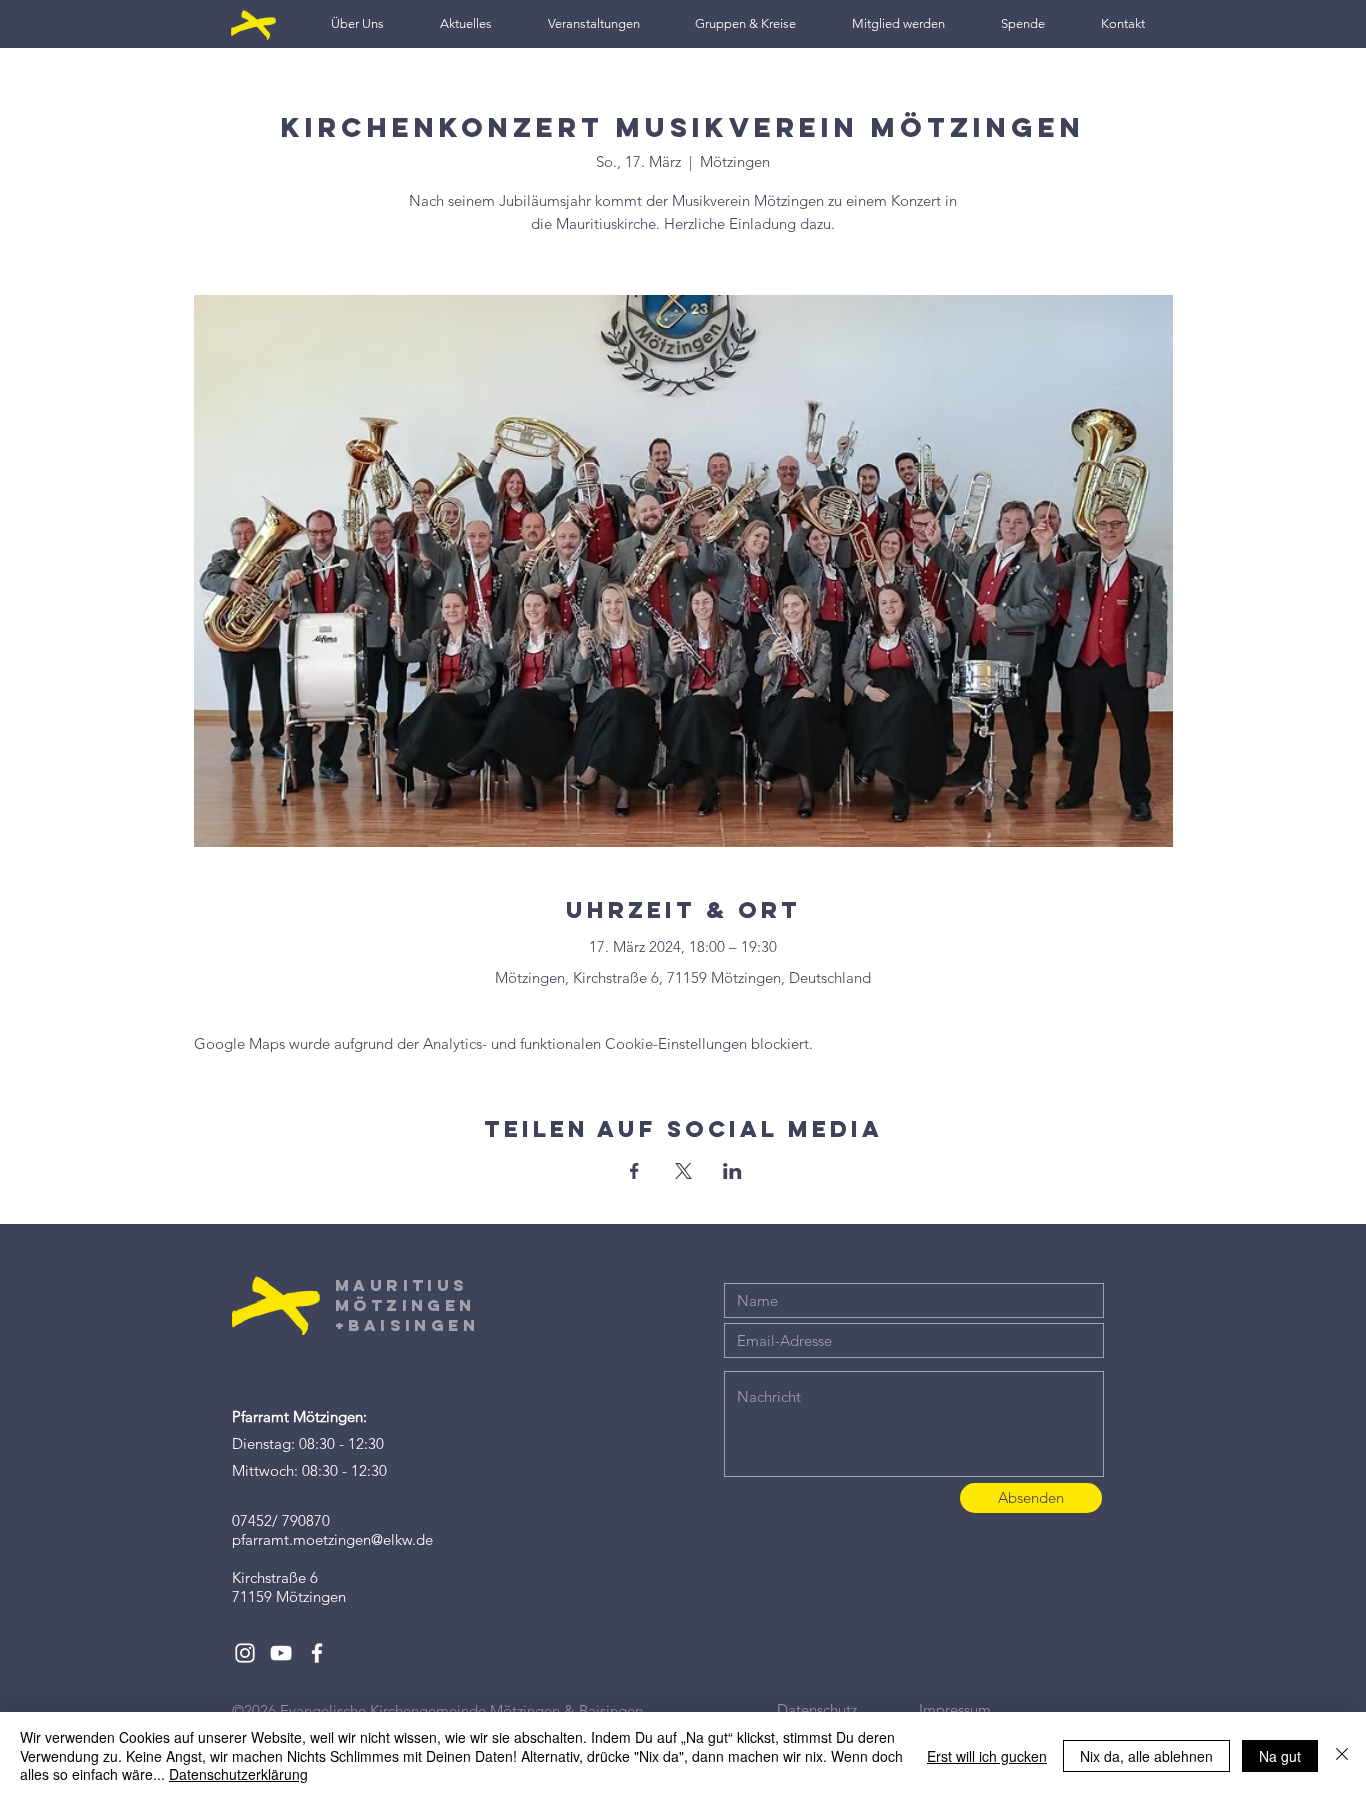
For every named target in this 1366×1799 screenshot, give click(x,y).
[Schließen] (1342, 1755)
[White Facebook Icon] (317, 1653)
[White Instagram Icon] (245, 1653)
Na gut (1280, 1756)
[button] (357, 23)
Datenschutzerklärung (238, 1774)
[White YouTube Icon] (281, 1653)
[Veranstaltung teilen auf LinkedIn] (732, 1171)
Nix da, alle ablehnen (1146, 1756)
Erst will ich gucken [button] (987, 1756)
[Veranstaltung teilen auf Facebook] (634, 1171)
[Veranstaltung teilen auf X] (683, 1171)
